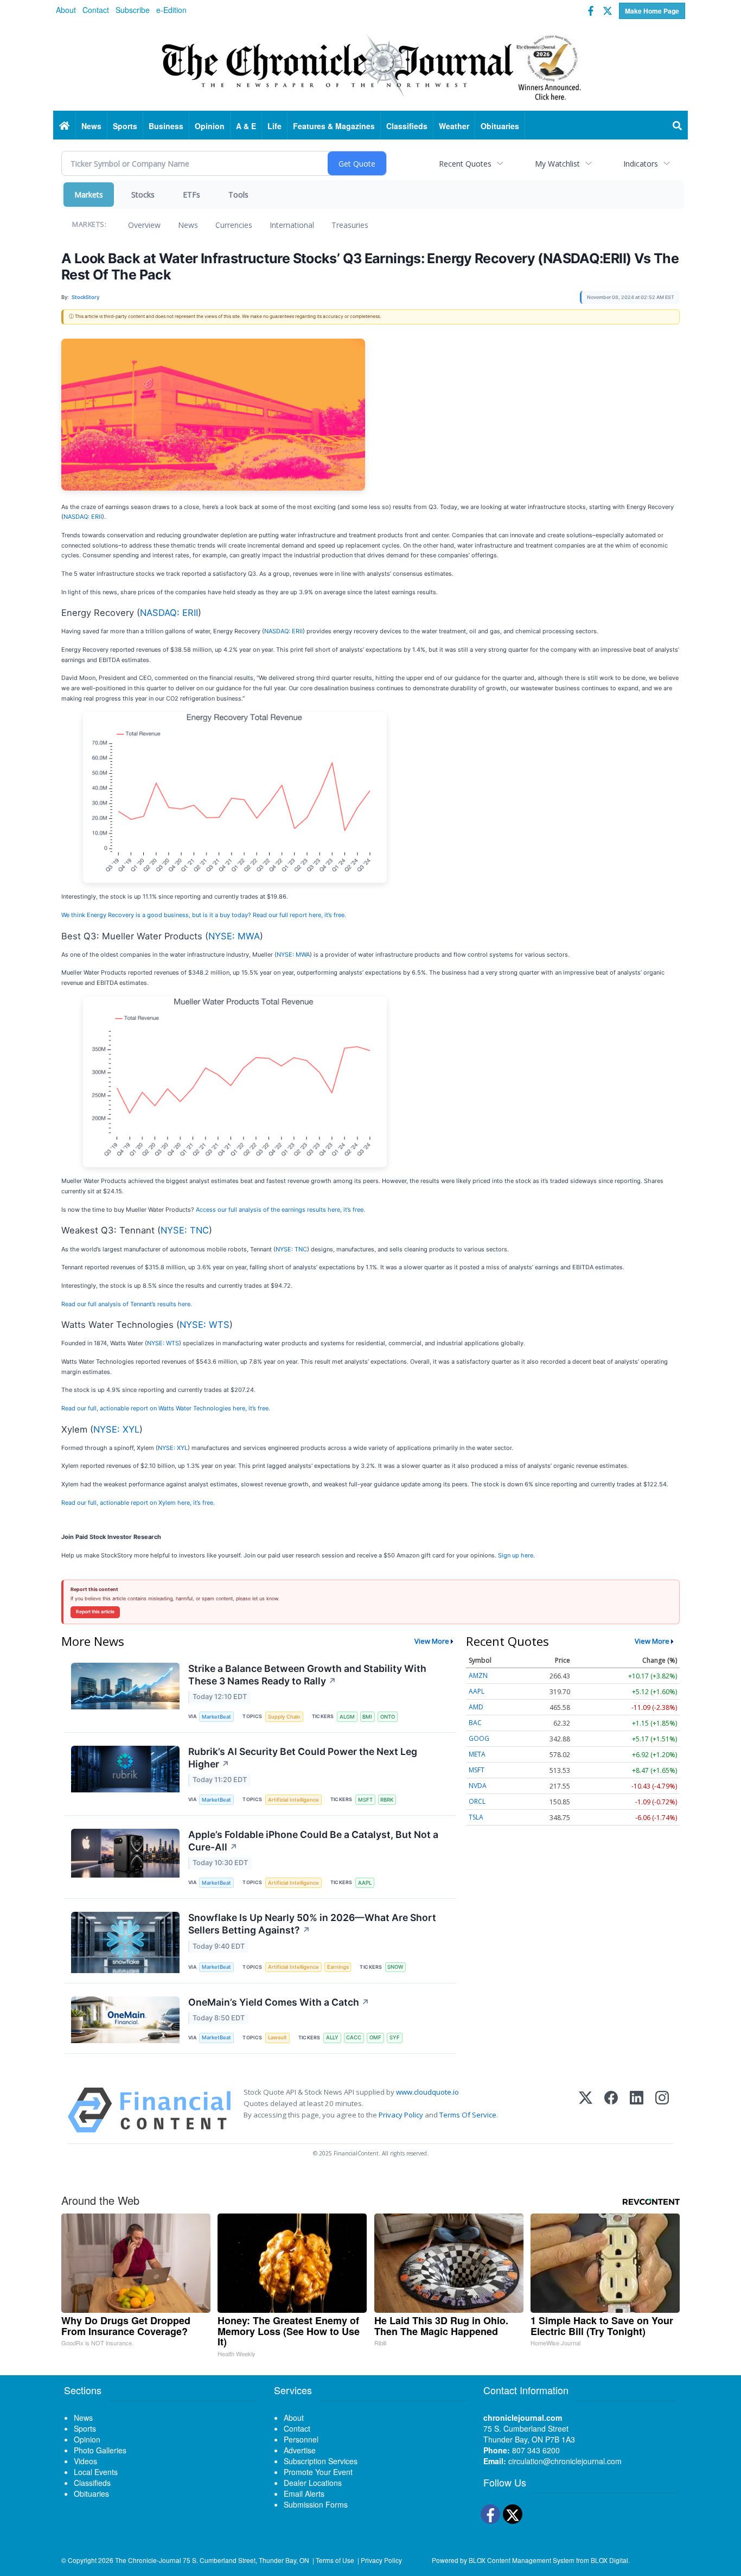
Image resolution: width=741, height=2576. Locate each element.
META (477, 1754)
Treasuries (350, 225)
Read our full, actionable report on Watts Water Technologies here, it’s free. (166, 1408)
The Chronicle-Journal (148, 2560)
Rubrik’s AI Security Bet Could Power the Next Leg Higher (303, 1758)
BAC (475, 1723)
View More (432, 1641)
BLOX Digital (609, 2560)
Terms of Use (335, 2560)
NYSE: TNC (185, 1230)
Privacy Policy (401, 2115)
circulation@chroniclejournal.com (565, 2461)
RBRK (387, 1800)
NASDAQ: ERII (83, 517)
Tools (238, 195)
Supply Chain (284, 1717)
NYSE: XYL (116, 1429)
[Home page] (370, 66)
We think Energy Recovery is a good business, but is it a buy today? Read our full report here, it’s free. (204, 915)
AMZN (478, 1675)
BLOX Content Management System (522, 2560)
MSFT (365, 1800)
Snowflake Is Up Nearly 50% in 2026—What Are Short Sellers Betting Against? (312, 1924)
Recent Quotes (465, 164)
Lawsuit (277, 2037)
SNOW (395, 1967)
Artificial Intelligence (293, 1800)
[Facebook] (611, 2110)
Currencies (234, 225)
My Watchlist (557, 164)
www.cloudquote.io (427, 2092)
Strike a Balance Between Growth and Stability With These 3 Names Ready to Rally (307, 1675)
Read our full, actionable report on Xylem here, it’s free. (138, 1503)
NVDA (478, 1786)
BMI (367, 1717)
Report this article (95, 1612)
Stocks (143, 195)
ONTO (388, 1717)
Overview (144, 225)
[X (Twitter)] (586, 2110)
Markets (89, 195)
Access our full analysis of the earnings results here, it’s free (280, 1210)
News (188, 225)
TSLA (476, 1817)
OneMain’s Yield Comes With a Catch (279, 2002)
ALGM (347, 1717)
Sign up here (516, 1555)
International (292, 225)
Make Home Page (652, 11)
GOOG (479, 1738)
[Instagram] (662, 2110)
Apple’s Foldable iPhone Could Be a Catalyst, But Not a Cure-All (313, 1841)
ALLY (332, 2037)
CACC (354, 2037)
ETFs (191, 195)
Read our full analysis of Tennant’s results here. (127, 1304)
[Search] (678, 126)
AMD (476, 1707)
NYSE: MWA (234, 936)
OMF (375, 2037)
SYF (395, 2037)
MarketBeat (216, 1717)
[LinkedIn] (637, 2110)
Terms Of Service (468, 2115)
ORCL (477, 1801)
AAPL (365, 1883)
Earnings (338, 1967)
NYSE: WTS (205, 1325)
